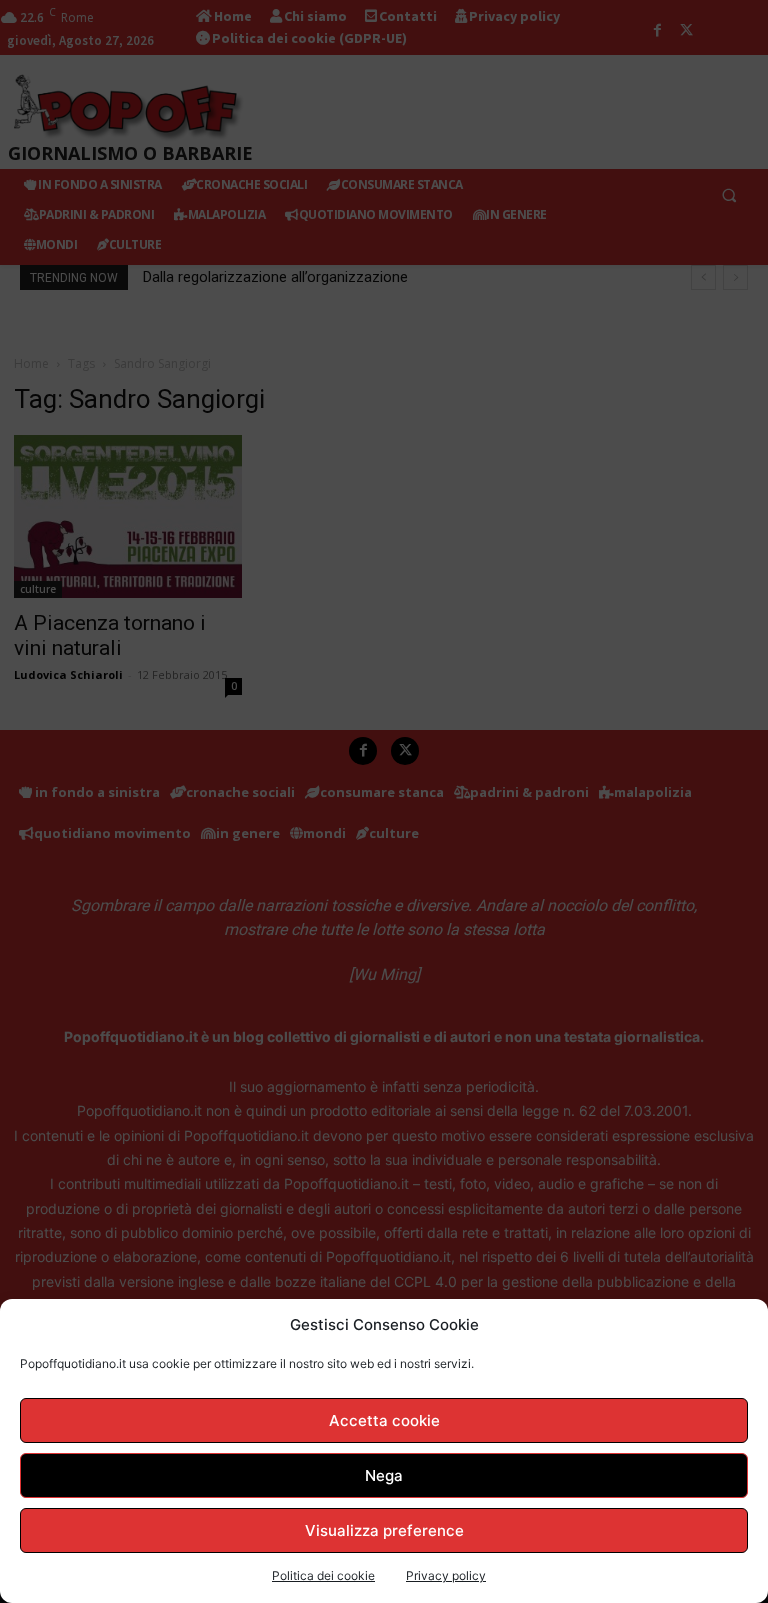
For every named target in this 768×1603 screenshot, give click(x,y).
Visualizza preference (384, 1530)
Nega (384, 1475)
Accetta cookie (384, 1420)
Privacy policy (446, 1575)
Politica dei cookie (323, 1575)
